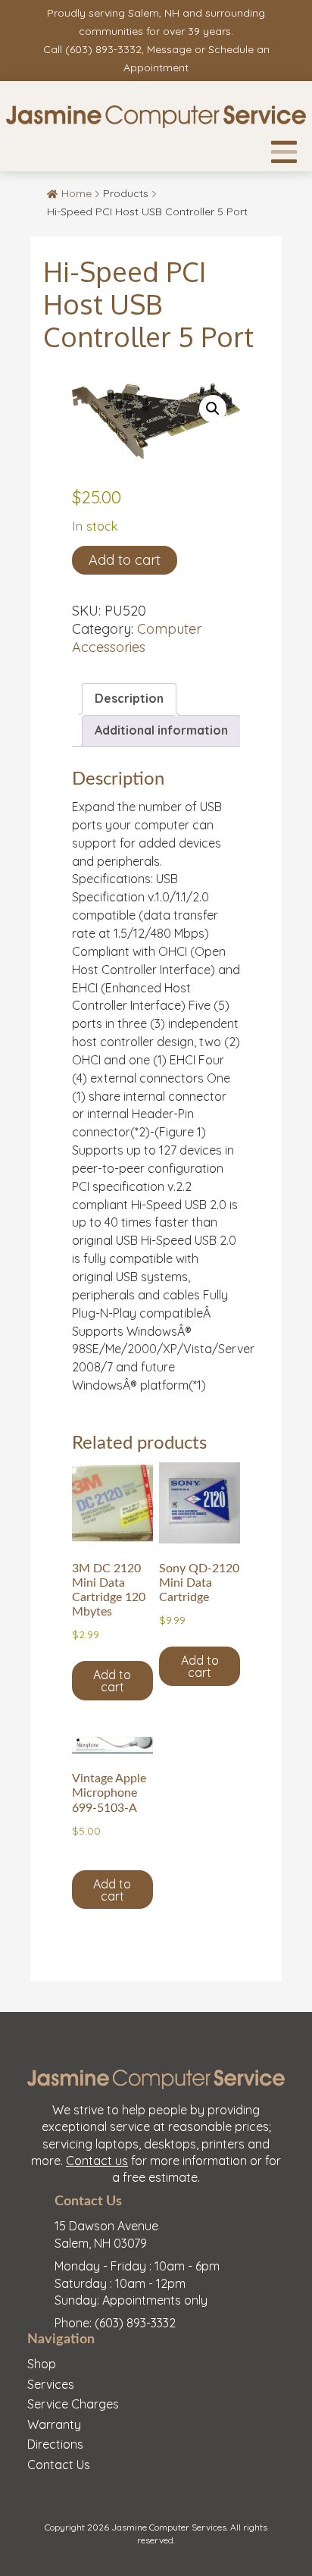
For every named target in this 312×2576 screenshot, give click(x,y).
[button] (213, 409)
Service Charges (73, 2404)
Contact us (97, 2161)
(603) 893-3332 (103, 49)
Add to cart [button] (112, 1681)
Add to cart (125, 560)
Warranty (54, 2424)
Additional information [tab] (161, 730)
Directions (55, 2444)
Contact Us (59, 2465)
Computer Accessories (137, 638)
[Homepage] (156, 118)
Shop (42, 2364)
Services (51, 2384)
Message (169, 49)
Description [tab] (129, 698)
